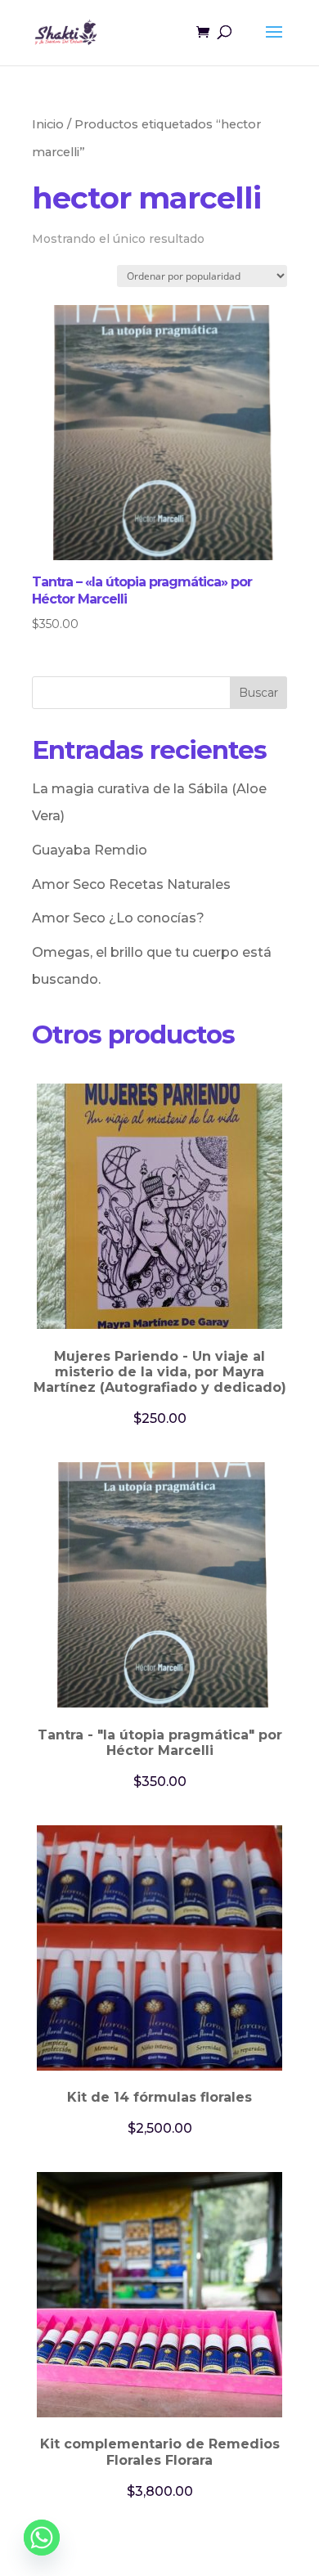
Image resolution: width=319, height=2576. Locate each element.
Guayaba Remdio (90, 850)
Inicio (48, 124)
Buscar (258, 693)
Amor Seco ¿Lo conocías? (118, 918)
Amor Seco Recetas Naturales (131, 884)
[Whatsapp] (42, 2538)
